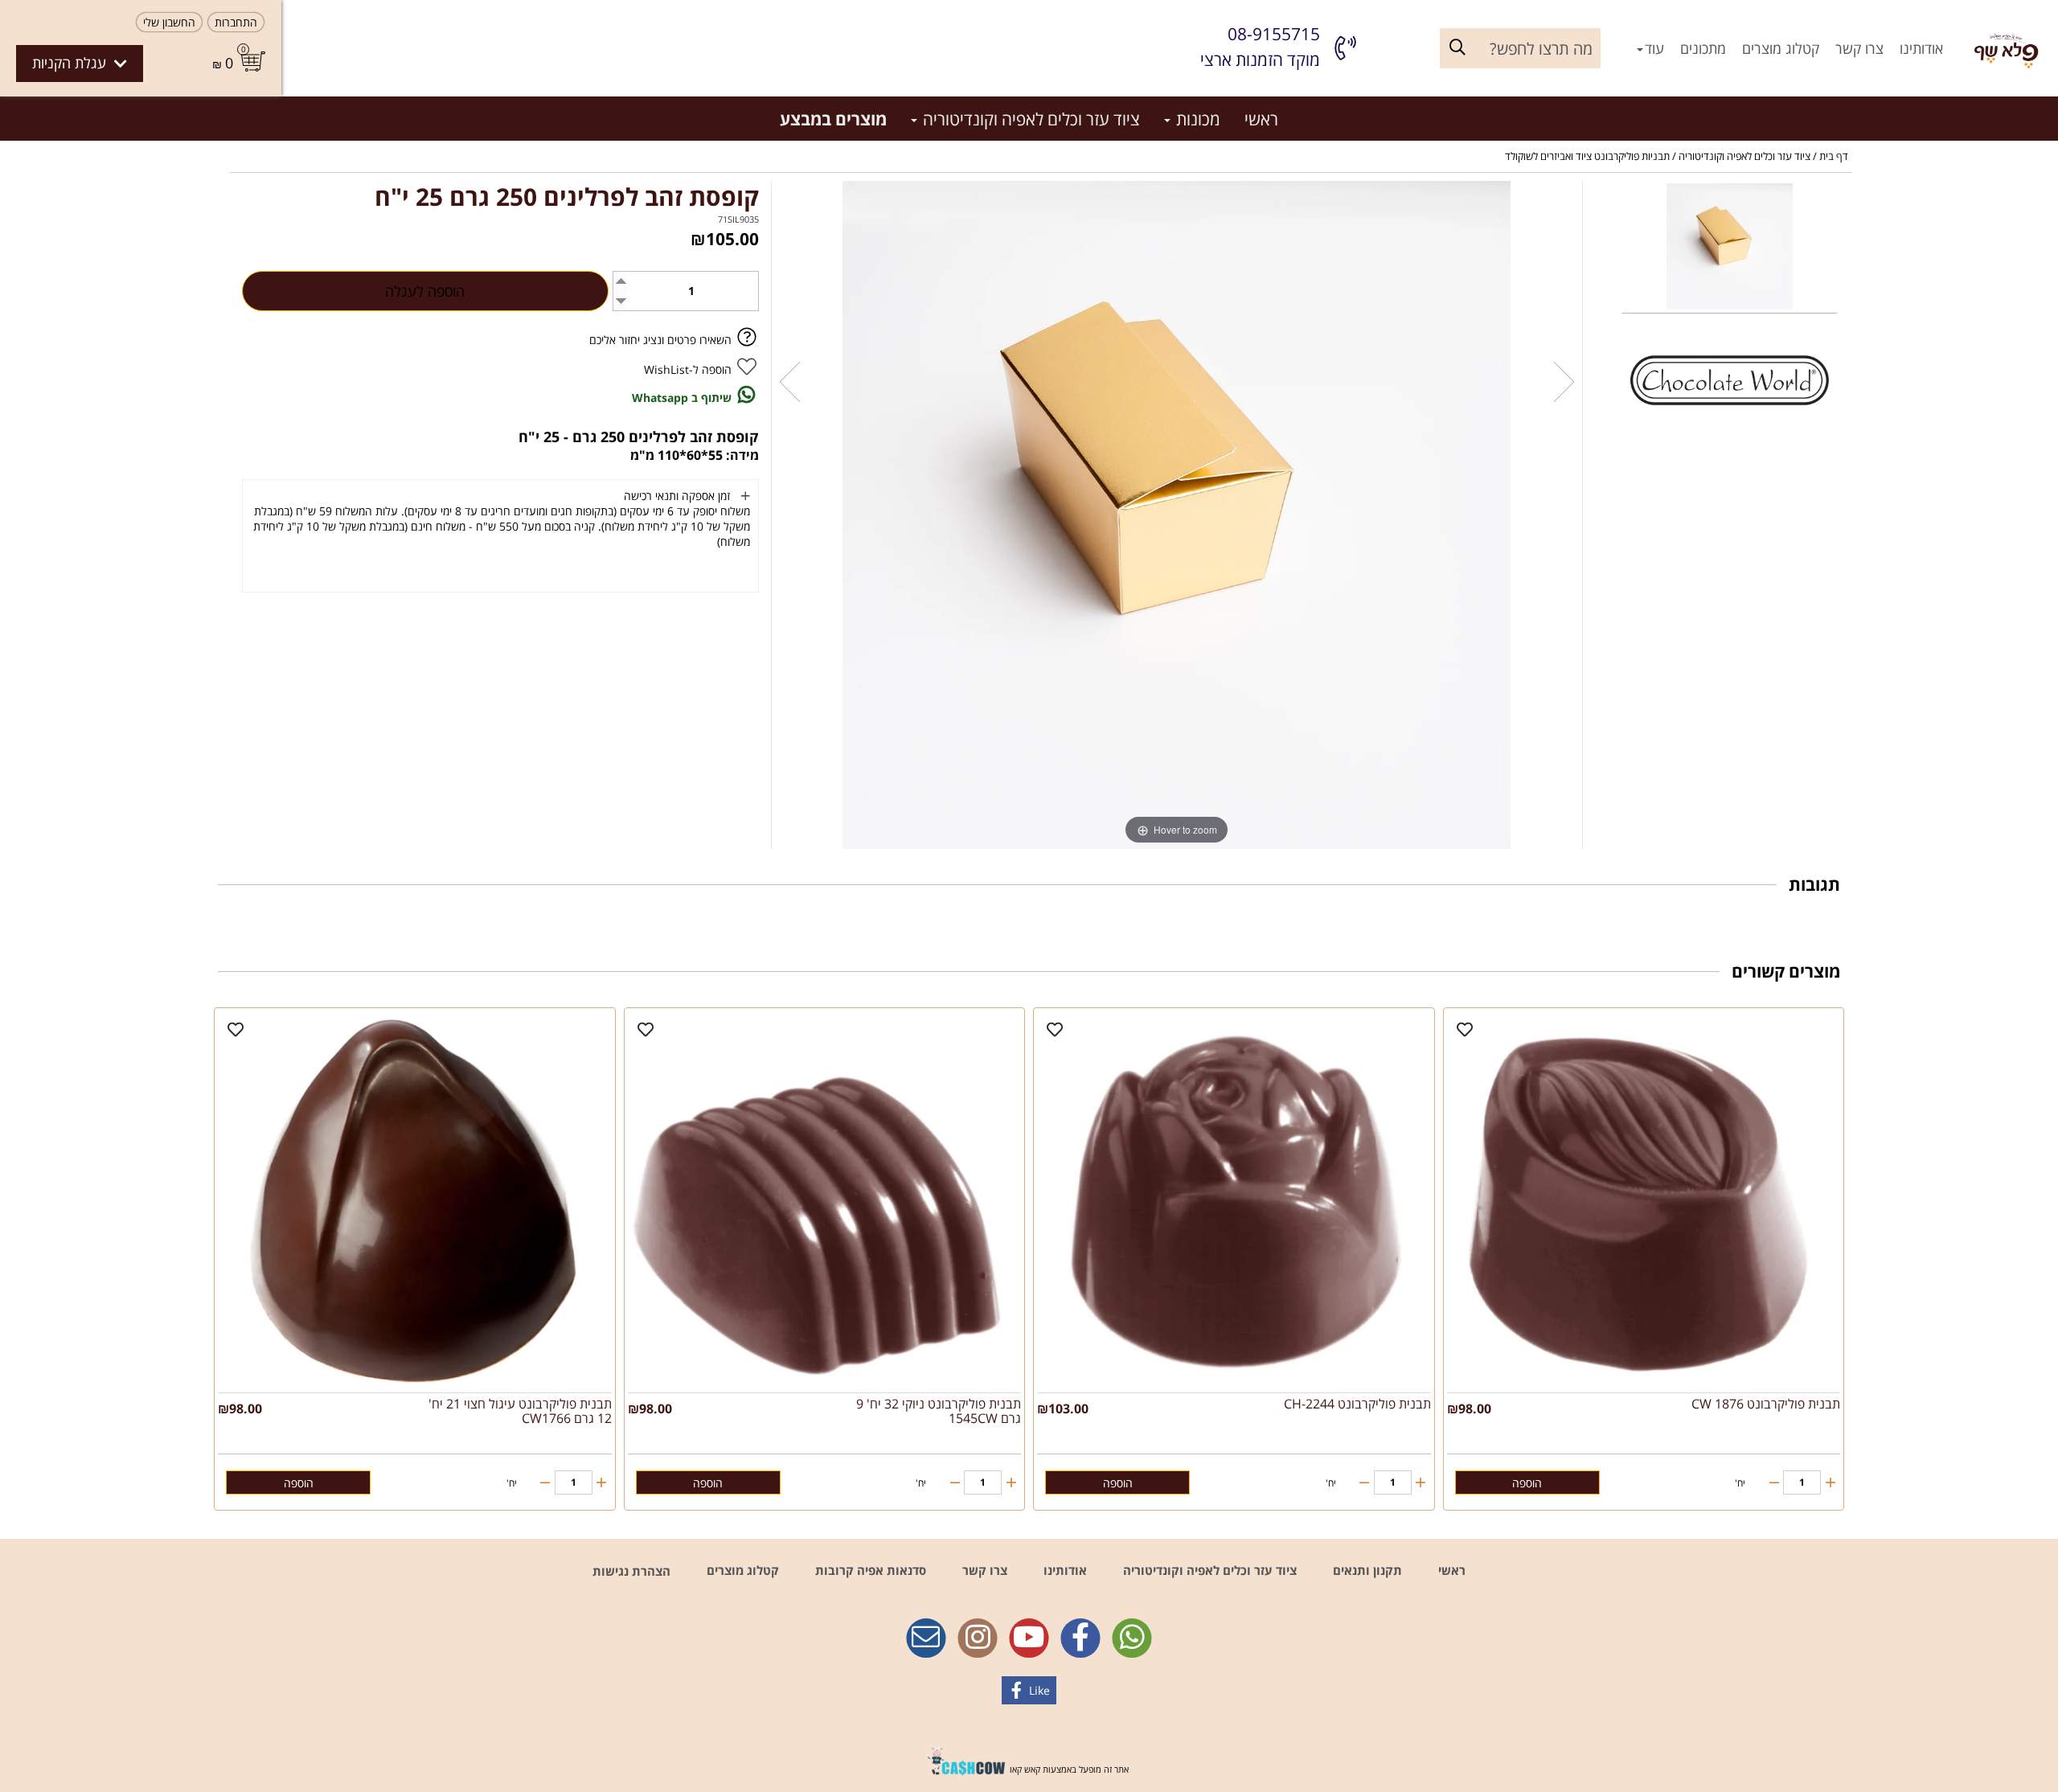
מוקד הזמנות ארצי (1260, 59)
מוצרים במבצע (833, 119)
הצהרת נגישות (631, 1571)
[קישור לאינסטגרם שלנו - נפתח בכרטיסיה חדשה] (978, 1639)
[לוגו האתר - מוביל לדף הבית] (2007, 48)
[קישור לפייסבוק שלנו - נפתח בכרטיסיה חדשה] (1080, 1639)
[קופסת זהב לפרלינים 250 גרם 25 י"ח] (1730, 248)
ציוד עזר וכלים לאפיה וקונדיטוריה (1029, 119)
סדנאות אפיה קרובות (869, 1570)
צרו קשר (1859, 48)
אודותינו (1921, 48)
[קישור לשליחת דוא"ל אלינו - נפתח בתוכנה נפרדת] (926, 1639)
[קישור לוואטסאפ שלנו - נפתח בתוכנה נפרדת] (1132, 1639)
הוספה (1527, 1483)
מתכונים (1703, 48)
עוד (1654, 48)
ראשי (1261, 119)
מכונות (1196, 119)
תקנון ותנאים (1366, 1570)
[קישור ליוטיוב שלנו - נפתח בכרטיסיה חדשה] (1029, 1639)
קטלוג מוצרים (1781, 48)
